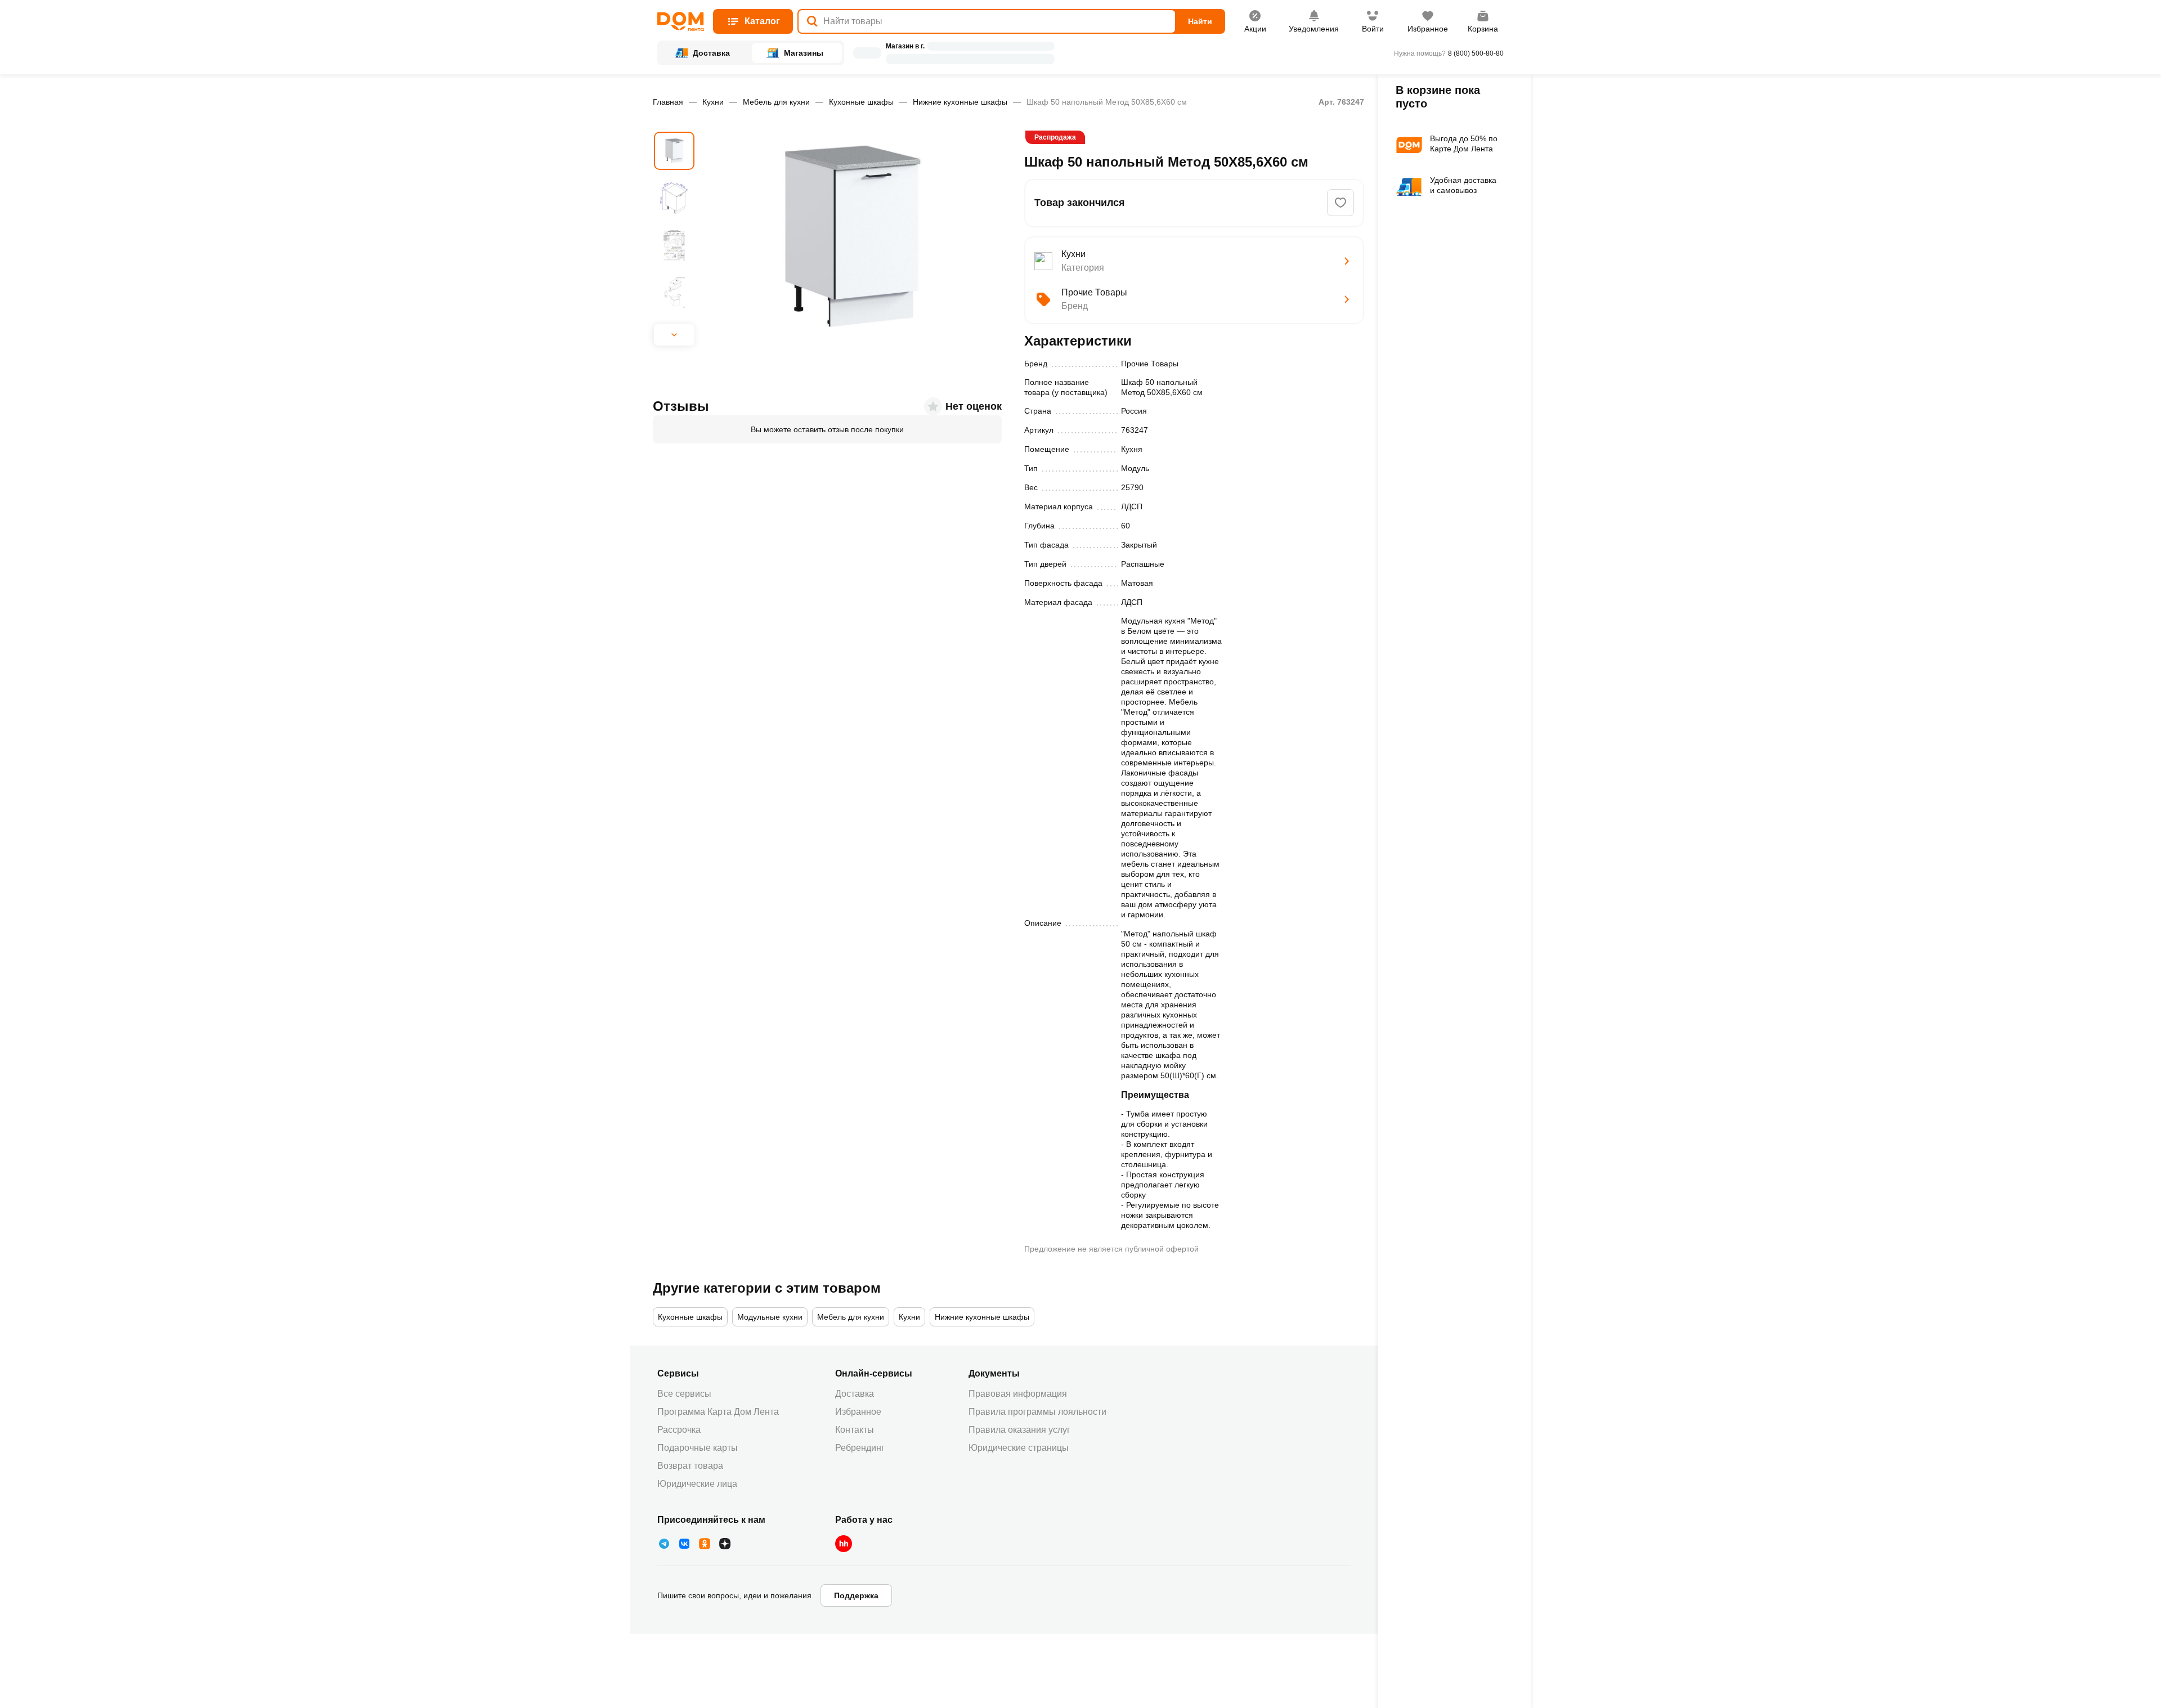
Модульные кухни (770, 1317)
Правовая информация (1018, 1394)
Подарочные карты (698, 1448)
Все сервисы (684, 1394)
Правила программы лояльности (1037, 1412)
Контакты (855, 1430)
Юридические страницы (1019, 1448)
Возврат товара (690, 1466)
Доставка (855, 1394)
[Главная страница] (681, 22)
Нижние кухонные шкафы (960, 102)
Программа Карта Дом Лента (718, 1412)
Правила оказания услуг (1019, 1430)
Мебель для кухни (776, 102)
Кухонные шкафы (861, 102)
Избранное (858, 1412)
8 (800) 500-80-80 (1476, 53)
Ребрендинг (860, 1448)
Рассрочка (679, 1430)
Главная (668, 102)
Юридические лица (697, 1484)
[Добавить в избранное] (1340, 203)
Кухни (713, 102)
